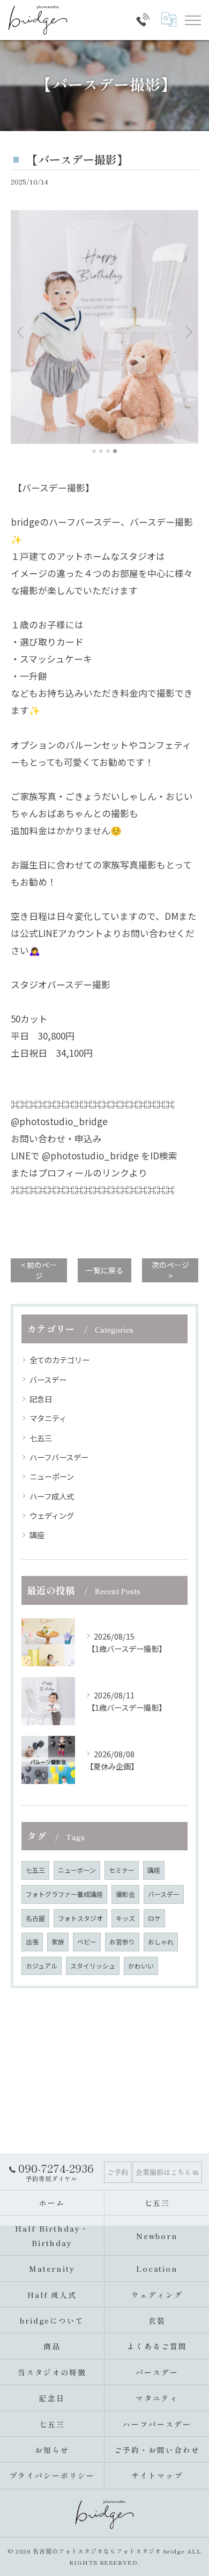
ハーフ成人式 (52, 1496)
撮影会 (125, 1894)
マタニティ (48, 1418)
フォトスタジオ (80, 1918)
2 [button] (101, 451)
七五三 (41, 1438)
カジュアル (42, 1966)
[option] (104, 327)
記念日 (41, 1399)
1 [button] (94, 451)
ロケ (154, 1918)
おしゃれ (161, 1941)
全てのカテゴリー (59, 1360)
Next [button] (188, 332)
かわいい (141, 1966)
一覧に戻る (104, 1270)
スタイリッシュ (93, 1966)
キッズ (125, 1918)
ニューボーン (52, 1476)
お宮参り (122, 1941)
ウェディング (52, 1515)
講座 (37, 1535)
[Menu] (192, 20)
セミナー (122, 1870)
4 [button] (115, 451)
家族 (58, 1941)
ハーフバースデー (59, 1457)
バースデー (48, 1379)
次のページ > (170, 1270)
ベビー (87, 1941)
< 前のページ (39, 1270)
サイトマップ (157, 2475)
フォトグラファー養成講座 (64, 1894)
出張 (32, 1941)
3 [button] (108, 451)
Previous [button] (21, 332)
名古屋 (35, 1918)
